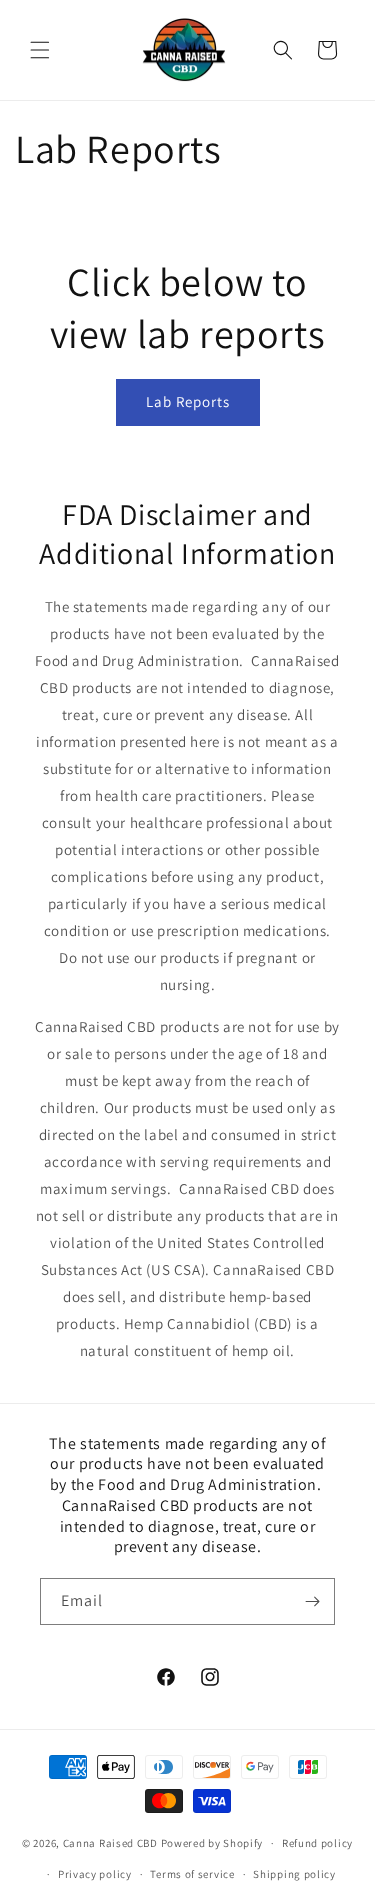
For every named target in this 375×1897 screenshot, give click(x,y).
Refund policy (317, 1843)
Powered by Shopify (212, 1843)
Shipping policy (294, 1874)
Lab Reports (188, 401)
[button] (40, 50)
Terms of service (192, 1874)
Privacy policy (95, 1874)
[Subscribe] (312, 1601)
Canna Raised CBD (110, 1843)
